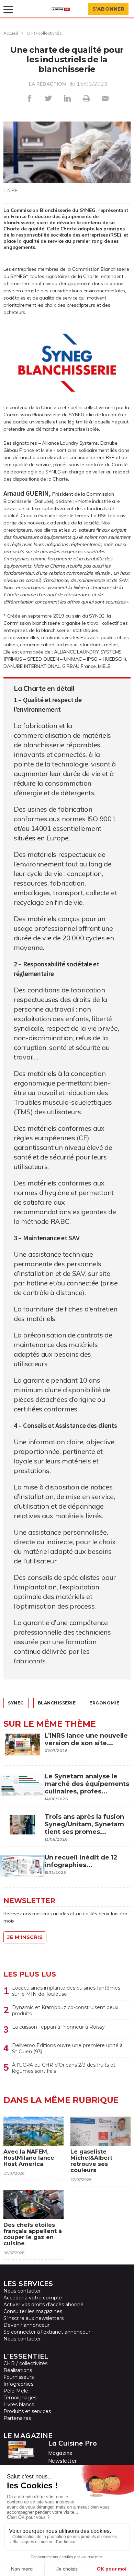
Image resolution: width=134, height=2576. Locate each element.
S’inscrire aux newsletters (33, 2318)
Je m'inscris (25, 1937)
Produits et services (27, 2411)
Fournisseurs (19, 2377)
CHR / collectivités (44, 33)
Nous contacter (22, 2291)
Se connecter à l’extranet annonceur (47, 2332)
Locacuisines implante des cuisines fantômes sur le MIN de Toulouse (66, 1991)
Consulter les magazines (33, 2311)
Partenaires (17, 2418)
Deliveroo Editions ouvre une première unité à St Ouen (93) (67, 2048)
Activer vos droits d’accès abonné (43, 2305)
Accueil (11, 33)
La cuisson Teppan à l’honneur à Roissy (58, 2027)
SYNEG (16, 1703)
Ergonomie (104, 1703)
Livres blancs (19, 2404)
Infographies (18, 2384)
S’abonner (109, 9)
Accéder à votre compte (33, 2298)
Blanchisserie (57, 1703)
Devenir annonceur (26, 2325)
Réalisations (18, 2370)
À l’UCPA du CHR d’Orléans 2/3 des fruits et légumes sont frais (64, 2068)
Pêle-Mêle (16, 2391)
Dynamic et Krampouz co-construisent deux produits (65, 2010)
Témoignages (20, 2398)
